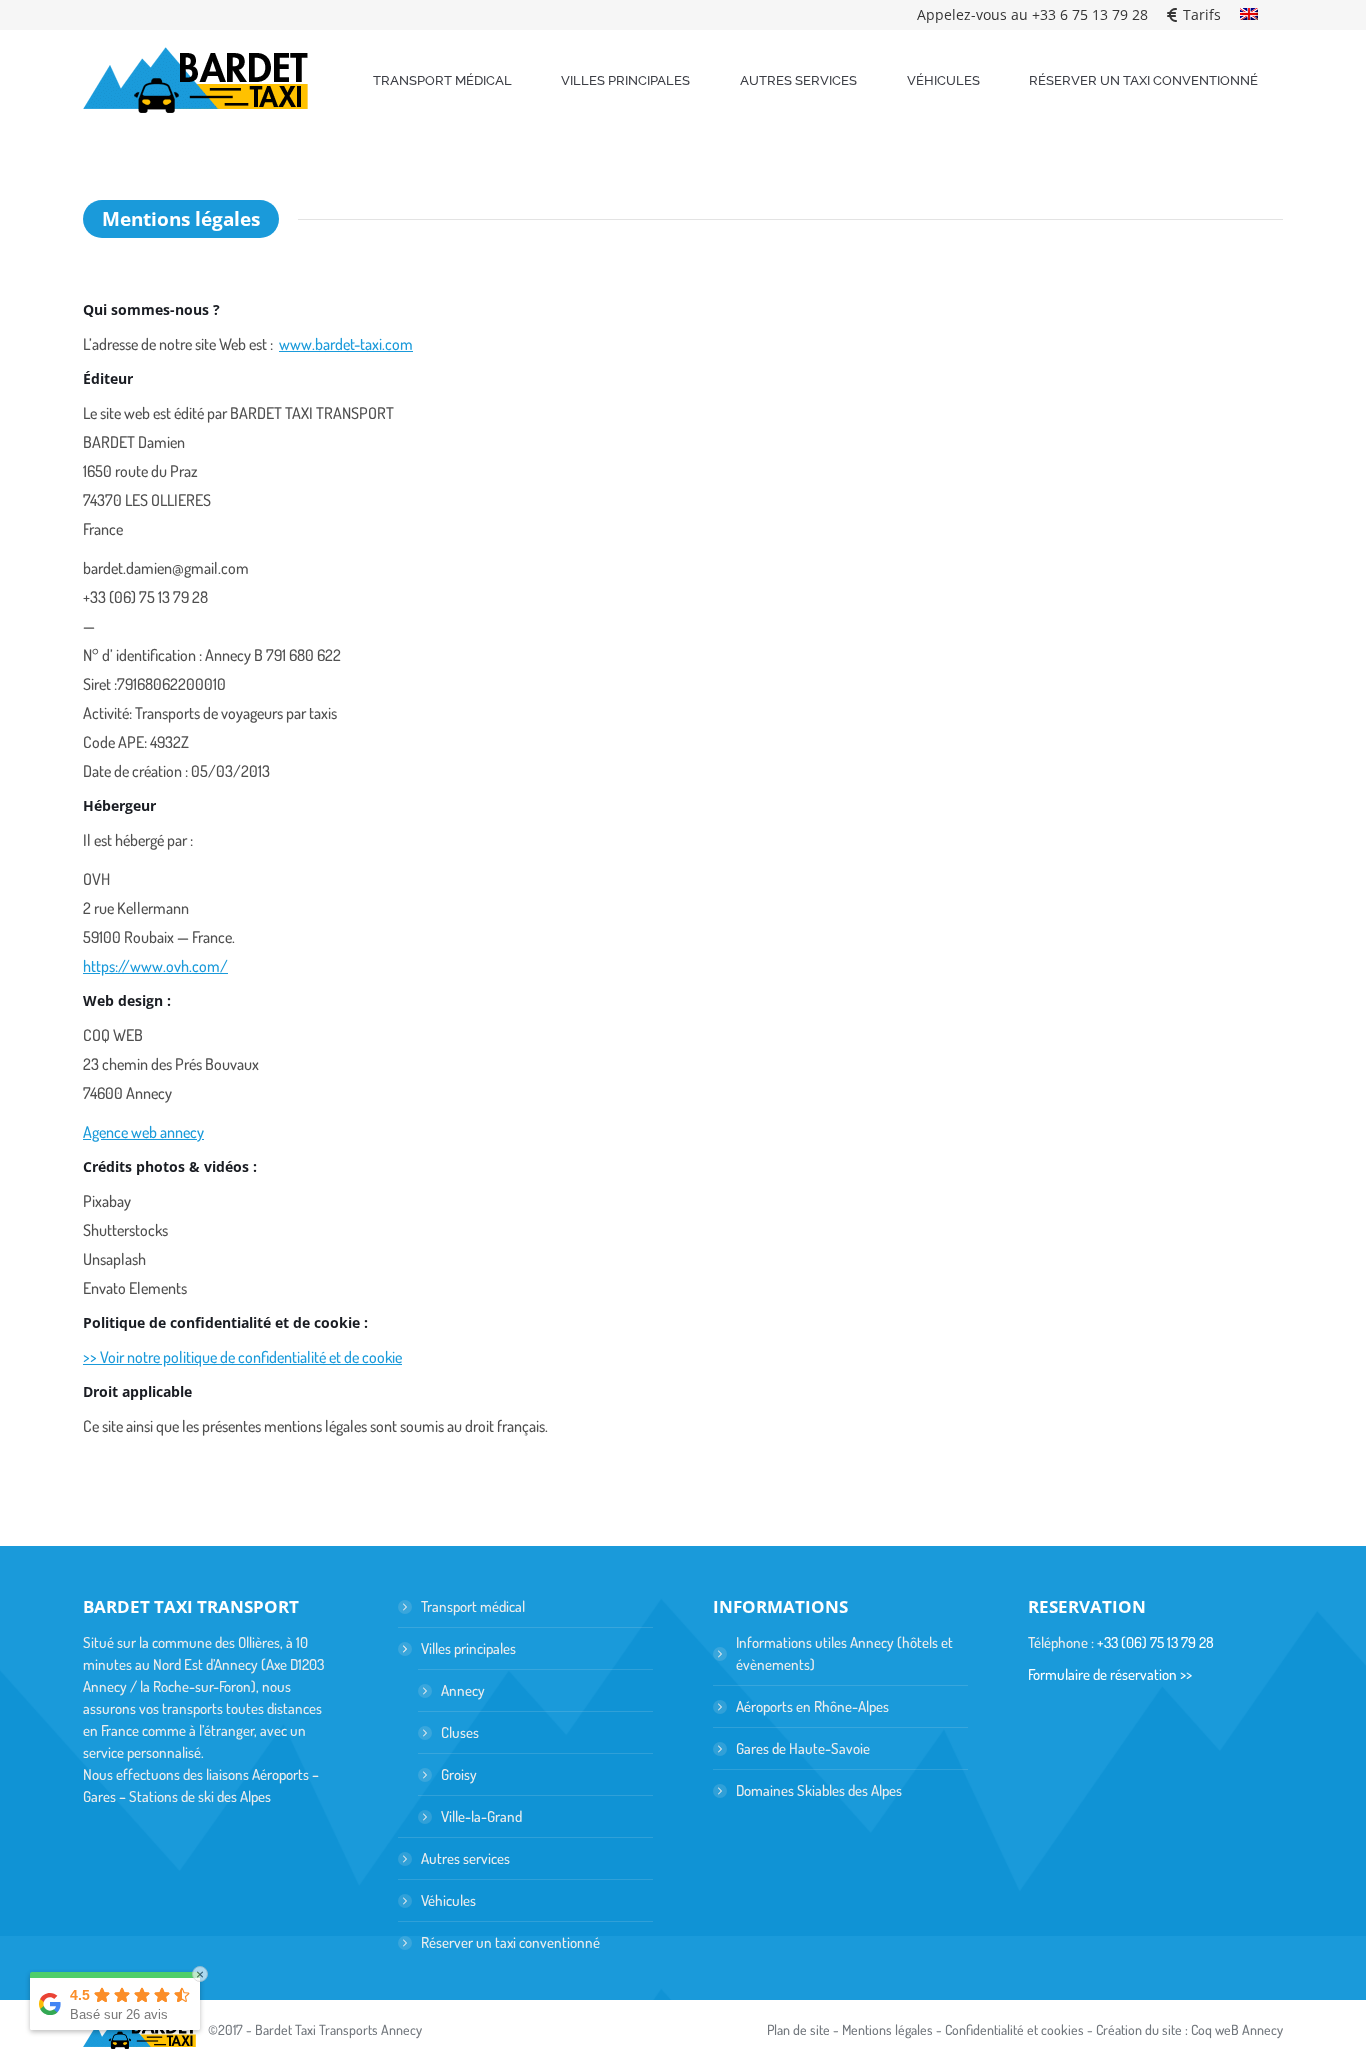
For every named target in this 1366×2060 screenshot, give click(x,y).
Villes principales (468, 1648)
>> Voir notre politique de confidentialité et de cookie (242, 1357)
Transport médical (473, 1606)
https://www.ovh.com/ (155, 966)
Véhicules (448, 1900)
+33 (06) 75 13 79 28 (1155, 1642)
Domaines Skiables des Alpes (819, 1790)
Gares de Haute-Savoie (803, 1748)
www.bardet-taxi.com (346, 344)
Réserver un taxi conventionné (510, 1942)
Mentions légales (887, 2029)
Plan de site (798, 2029)
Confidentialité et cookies (1014, 2029)
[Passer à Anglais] (1249, 15)
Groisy (459, 1774)
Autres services (465, 1858)
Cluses (460, 1732)
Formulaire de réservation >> (1110, 1674)
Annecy (463, 1690)
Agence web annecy (143, 1132)
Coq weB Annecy (1237, 2029)
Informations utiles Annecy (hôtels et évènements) (844, 1653)
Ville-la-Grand (481, 1816)
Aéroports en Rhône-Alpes (812, 1706)
